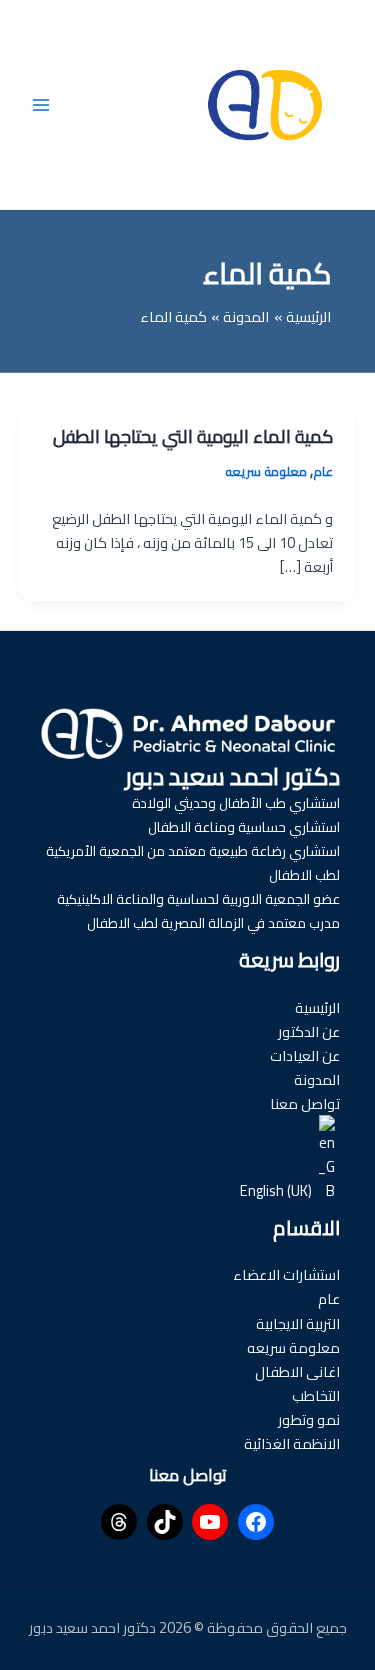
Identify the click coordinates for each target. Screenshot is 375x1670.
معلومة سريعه (266, 471)
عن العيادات (305, 1055)
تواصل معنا (305, 1103)
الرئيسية (317, 1007)
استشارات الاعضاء (286, 1274)
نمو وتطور (309, 1419)
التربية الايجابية (298, 1323)
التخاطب (316, 1395)
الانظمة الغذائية (292, 1443)
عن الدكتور (309, 1031)
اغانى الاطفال (297, 1371)
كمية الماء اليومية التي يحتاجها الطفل (193, 436)
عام (323, 471)
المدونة (317, 1079)
